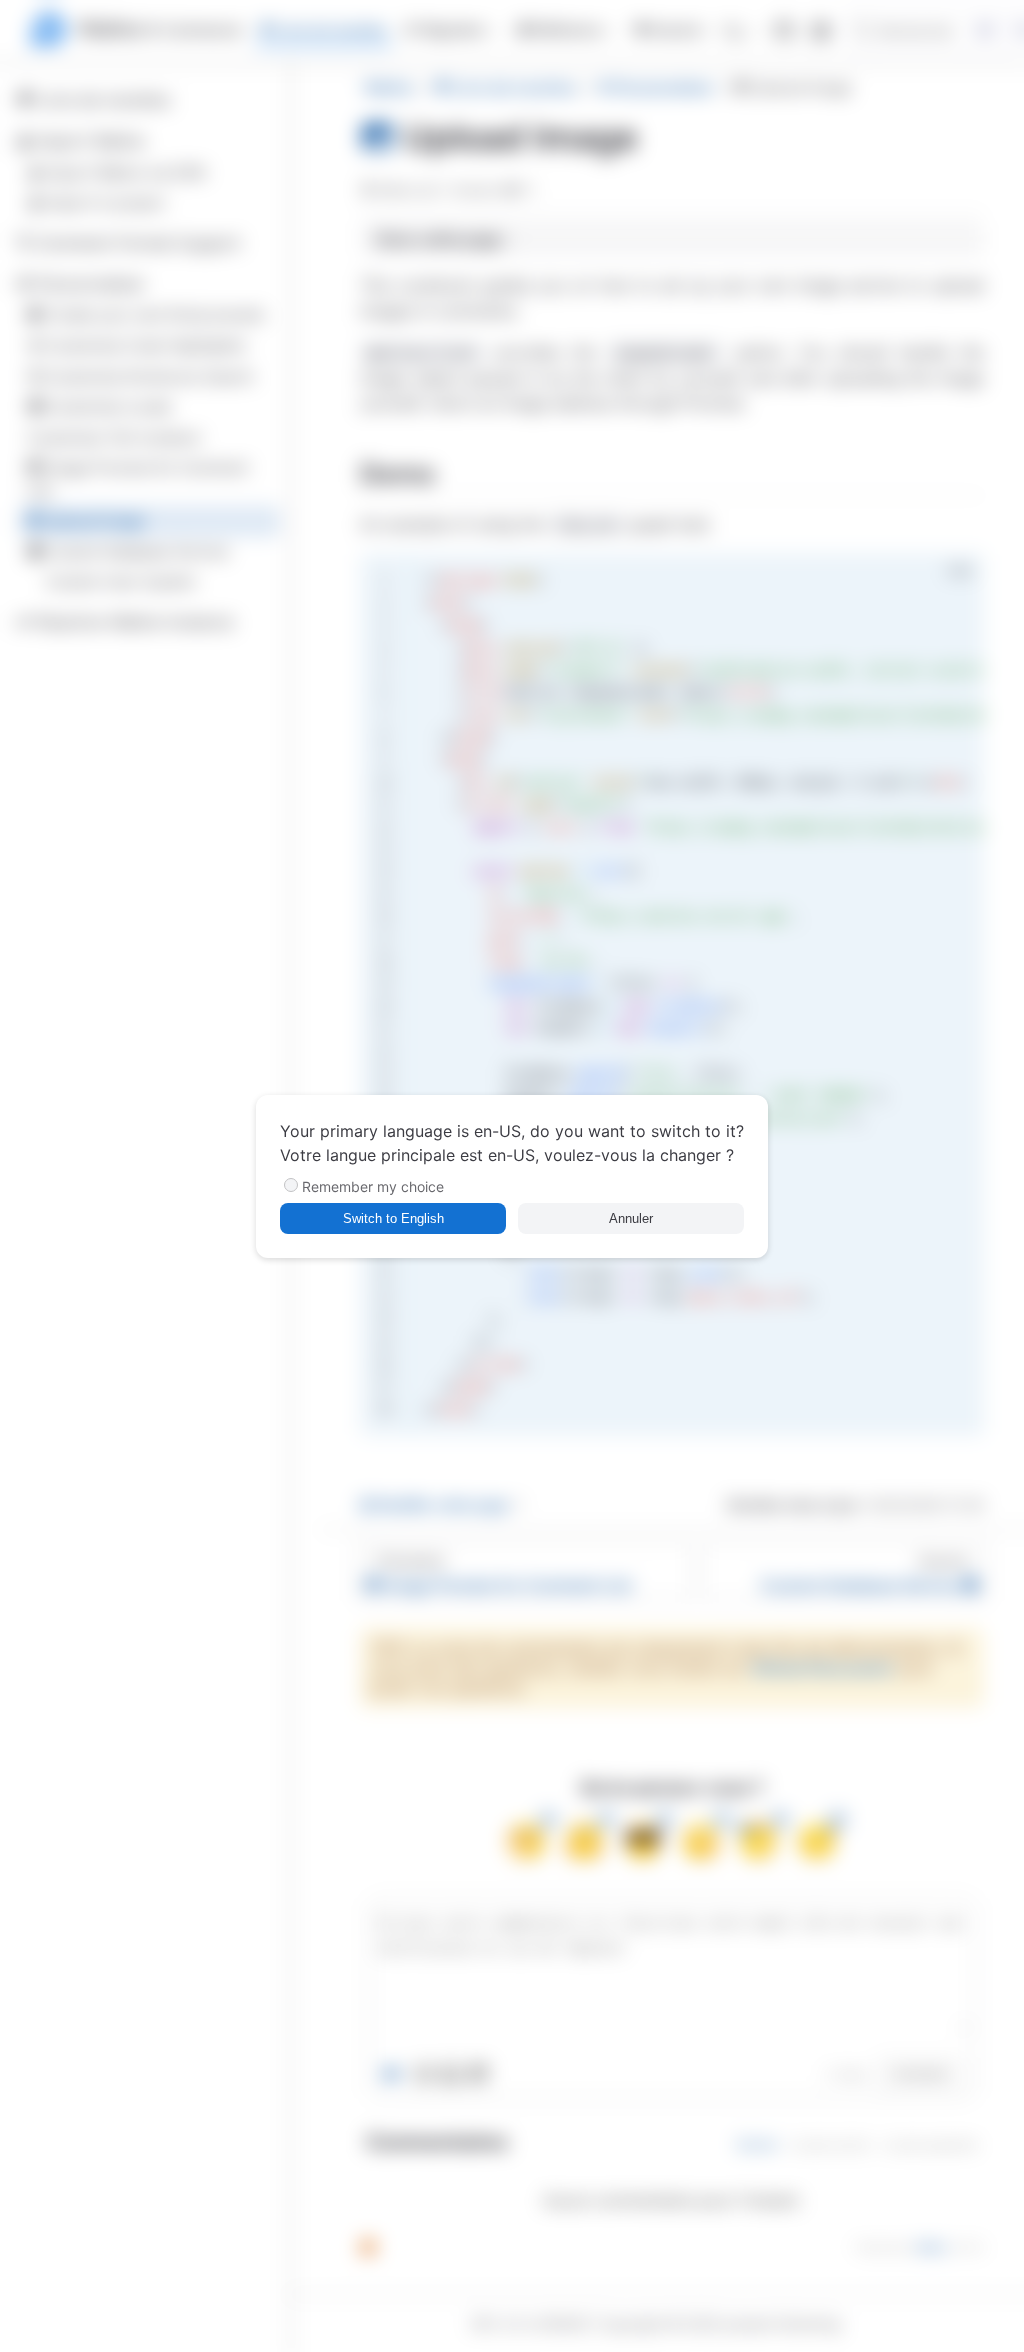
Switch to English (393, 1218)
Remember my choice (373, 1186)
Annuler (631, 1218)
